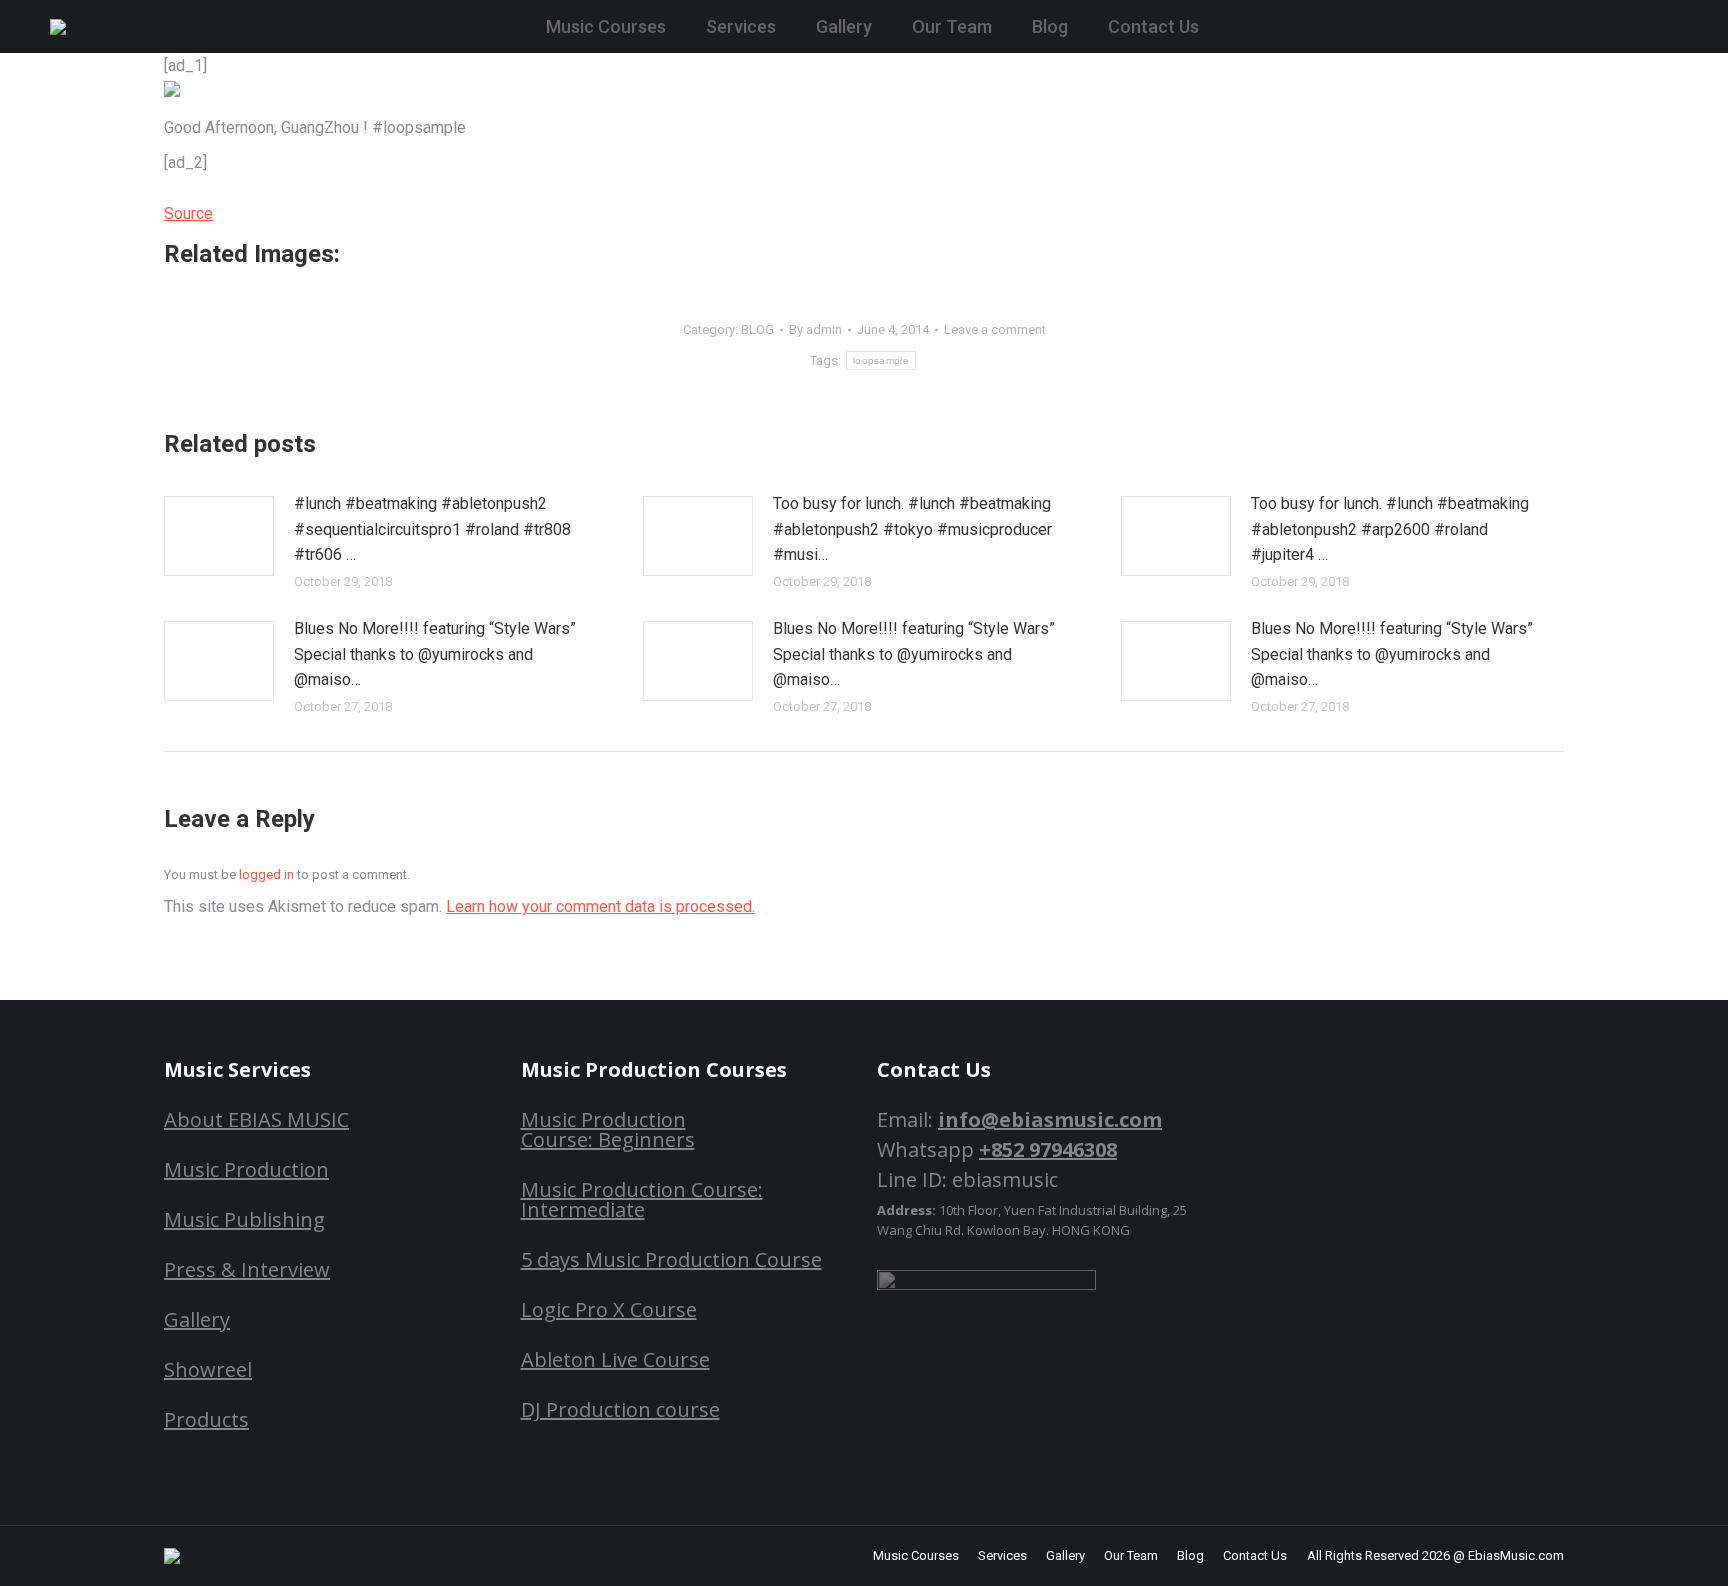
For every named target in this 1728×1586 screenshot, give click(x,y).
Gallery (197, 1319)
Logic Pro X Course (609, 1309)
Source (188, 213)
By (815, 329)
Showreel (208, 1369)
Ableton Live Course (615, 1359)
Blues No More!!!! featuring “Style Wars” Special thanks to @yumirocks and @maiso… (435, 654)
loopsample (881, 360)
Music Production (246, 1169)
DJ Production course (620, 1409)
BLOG (757, 329)
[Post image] (219, 536)
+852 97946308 (1048, 1149)
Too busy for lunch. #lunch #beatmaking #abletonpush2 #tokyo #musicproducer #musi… (912, 529)
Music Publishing (244, 1219)
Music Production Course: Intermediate (642, 1199)
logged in (266, 874)
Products (206, 1419)
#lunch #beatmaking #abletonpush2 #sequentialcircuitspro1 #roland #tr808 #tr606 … (432, 529)
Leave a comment (995, 329)
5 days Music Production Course (671, 1259)
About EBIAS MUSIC (256, 1119)
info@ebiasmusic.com (1050, 1119)
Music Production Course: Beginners (608, 1129)
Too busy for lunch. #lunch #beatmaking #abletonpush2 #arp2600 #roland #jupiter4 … (1390, 529)
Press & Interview (247, 1269)
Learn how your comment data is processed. (600, 906)
